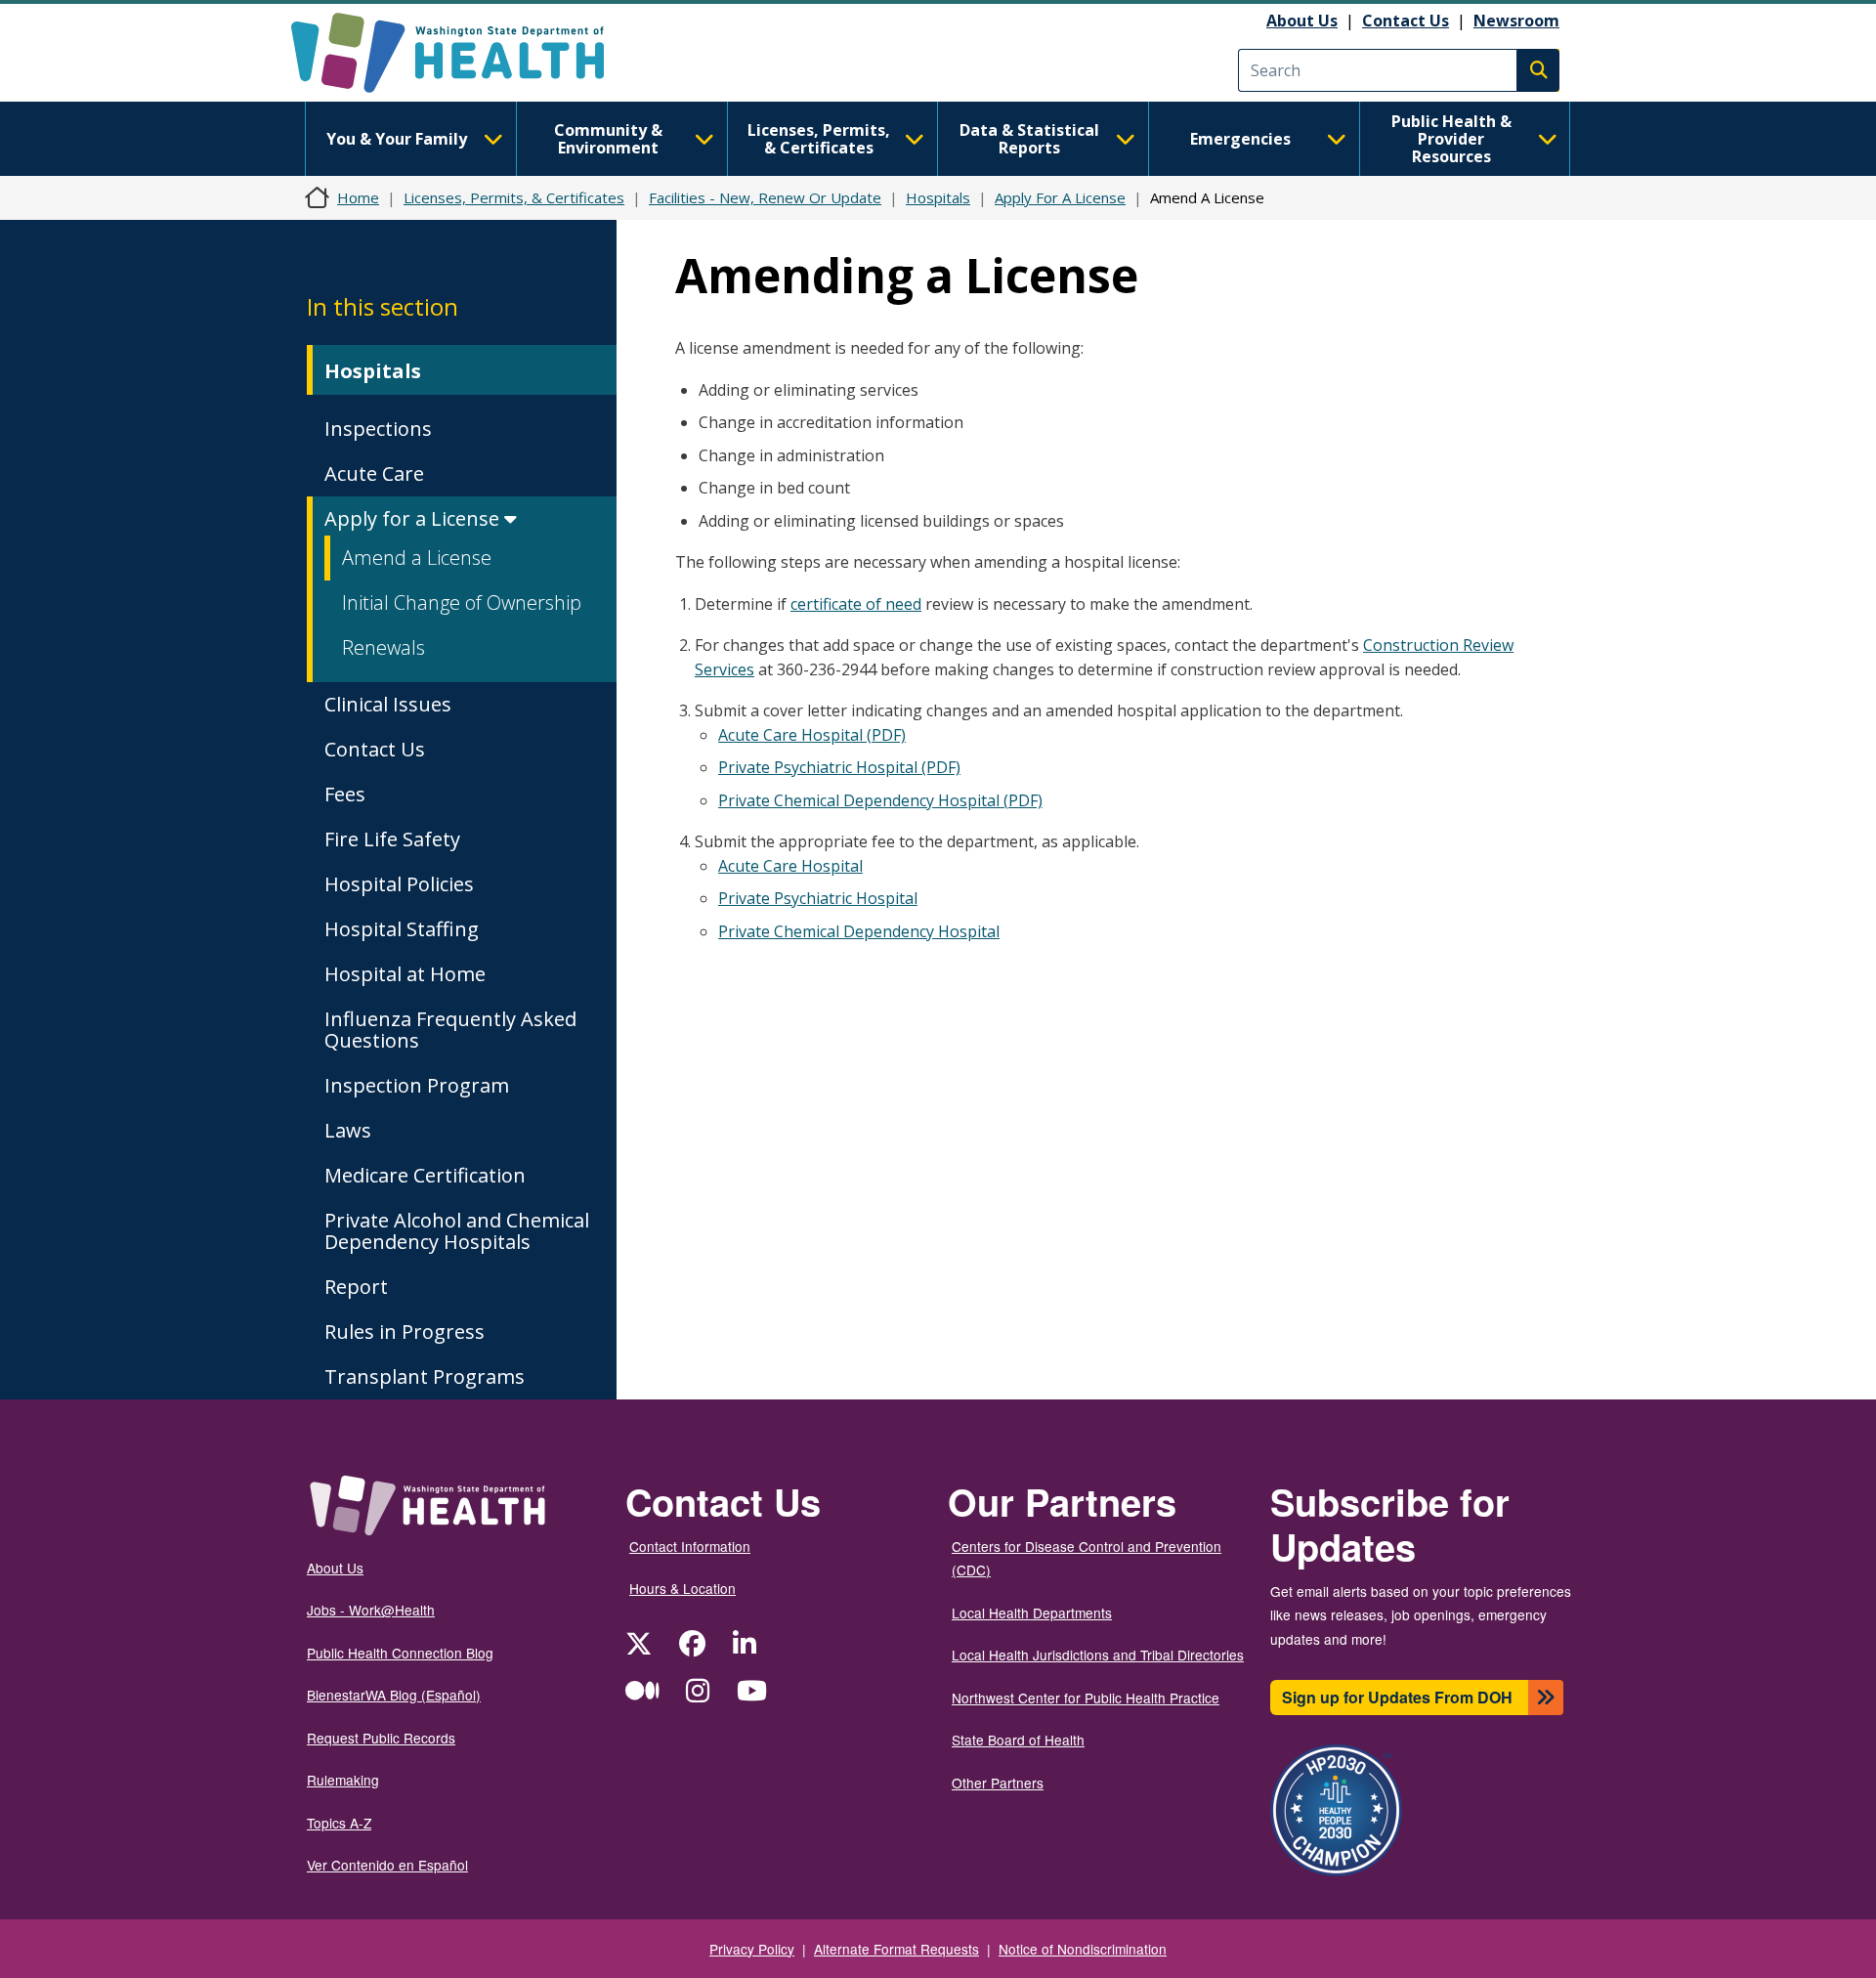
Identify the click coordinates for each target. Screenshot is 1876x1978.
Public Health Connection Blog (400, 1653)
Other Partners (998, 1783)
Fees (345, 794)
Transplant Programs (425, 1376)
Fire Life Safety (392, 839)
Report (356, 1287)
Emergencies (1240, 139)
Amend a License (417, 558)
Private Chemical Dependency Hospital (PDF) (880, 800)
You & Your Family (397, 139)
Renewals (384, 647)
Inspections (378, 429)
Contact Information (690, 1546)
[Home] (465, 53)
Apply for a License (414, 518)
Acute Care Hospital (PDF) (812, 735)
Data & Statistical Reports (1029, 139)
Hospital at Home (405, 974)
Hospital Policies (399, 884)
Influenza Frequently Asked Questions (450, 1030)
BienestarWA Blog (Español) (394, 1695)
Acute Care (374, 473)
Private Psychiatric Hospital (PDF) (839, 767)
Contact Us (1406, 21)
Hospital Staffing (402, 929)
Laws (348, 1130)
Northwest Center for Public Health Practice (1086, 1698)
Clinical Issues (388, 704)
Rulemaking (343, 1780)
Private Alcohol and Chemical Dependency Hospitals (457, 1231)
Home (358, 197)
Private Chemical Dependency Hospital (859, 931)
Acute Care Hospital (790, 866)
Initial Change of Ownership (462, 602)
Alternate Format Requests (896, 1949)
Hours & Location (682, 1588)
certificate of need (856, 604)
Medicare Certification (425, 1175)
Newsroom (1516, 21)
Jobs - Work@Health (371, 1610)
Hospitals (938, 197)
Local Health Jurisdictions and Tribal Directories (1098, 1655)
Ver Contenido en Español (387, 1865)
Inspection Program (417, 1085)
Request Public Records (381, 1738)
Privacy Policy (752, 1949)
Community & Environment (608, 139)
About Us (1302, 21)
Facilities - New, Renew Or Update (765, 197)
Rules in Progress (405, 1332)
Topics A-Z (339, 1823)
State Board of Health (1018, 1740)
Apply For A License (1060, 197)
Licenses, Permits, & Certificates (819, 139)
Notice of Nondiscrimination (1083, 1949)
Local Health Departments (1032, 1612)
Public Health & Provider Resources (1451, 139)
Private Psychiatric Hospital (818, 898)
